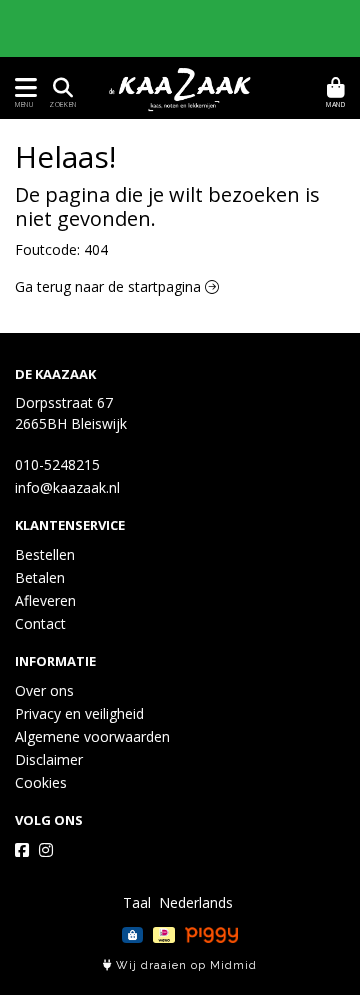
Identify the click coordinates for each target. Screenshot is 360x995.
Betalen (40, 577)
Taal (137, 902)
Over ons (44, 690)
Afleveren (45, 600)
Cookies (41, 782)
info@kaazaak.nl (67, 487)
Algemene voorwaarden (92, 736)
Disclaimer (49, 759)
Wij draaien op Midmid (184, 965)
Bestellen (45, 554)
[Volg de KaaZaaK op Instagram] (46, 850)
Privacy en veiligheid (79, 713)
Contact (40, 623)
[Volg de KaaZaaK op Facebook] (22, 850)
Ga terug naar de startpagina (110, 286)
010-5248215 (57, 464)
